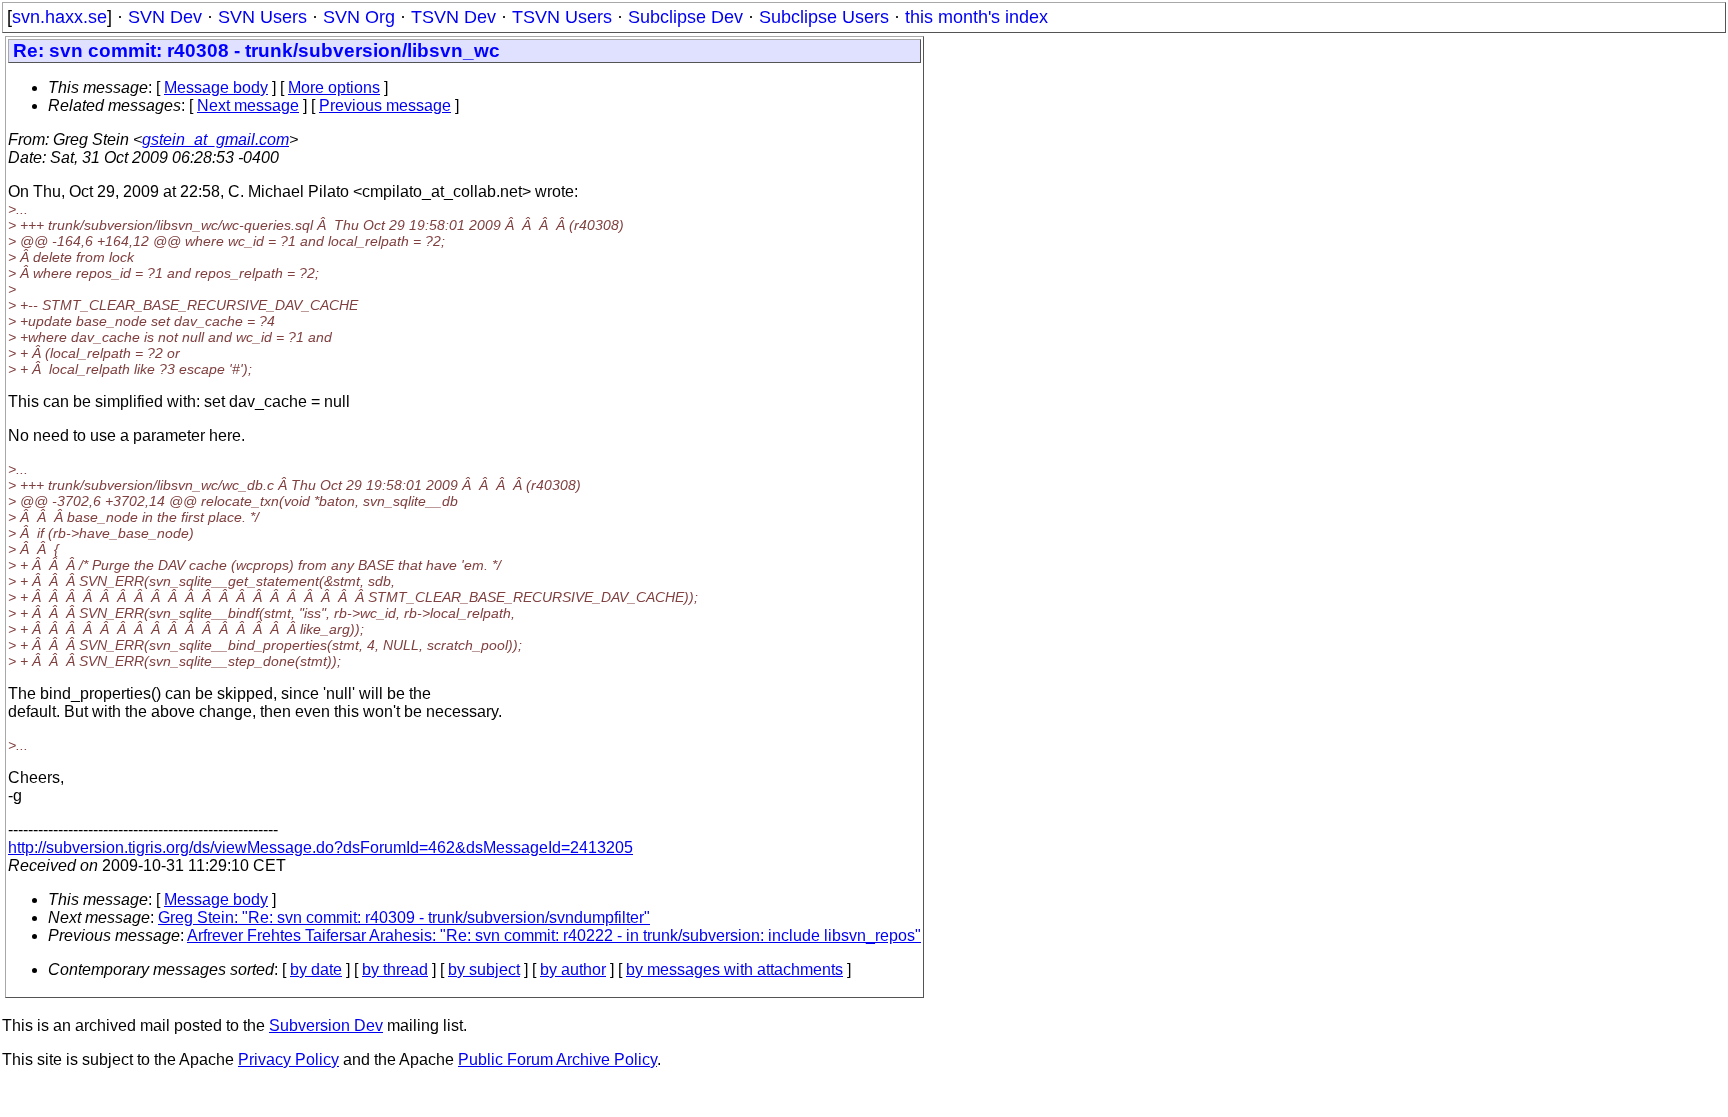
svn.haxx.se (59, 17)
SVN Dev (165, 17)
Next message (248, 105)
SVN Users (262, 17)
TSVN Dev (453, 17)
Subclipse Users (824, 17)
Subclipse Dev (685, 17)
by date (316, 969)
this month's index (976, 17)
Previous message (385, 105)
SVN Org (359, 17)
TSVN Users (562, 17)
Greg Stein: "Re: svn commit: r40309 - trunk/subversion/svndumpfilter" (404, 917)
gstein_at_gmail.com (215, 139)
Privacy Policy (288, 1059)
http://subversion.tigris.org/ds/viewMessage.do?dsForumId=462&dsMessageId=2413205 (320, 847)
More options (334, 87)
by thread (395, 969)
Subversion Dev (326, 1025)
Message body (216, 87)
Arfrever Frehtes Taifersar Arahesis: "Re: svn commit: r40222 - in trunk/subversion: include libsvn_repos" (554, 935)
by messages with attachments (734, 969)
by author (573, 969)
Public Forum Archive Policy (557, 1059)
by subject (484, 969)
